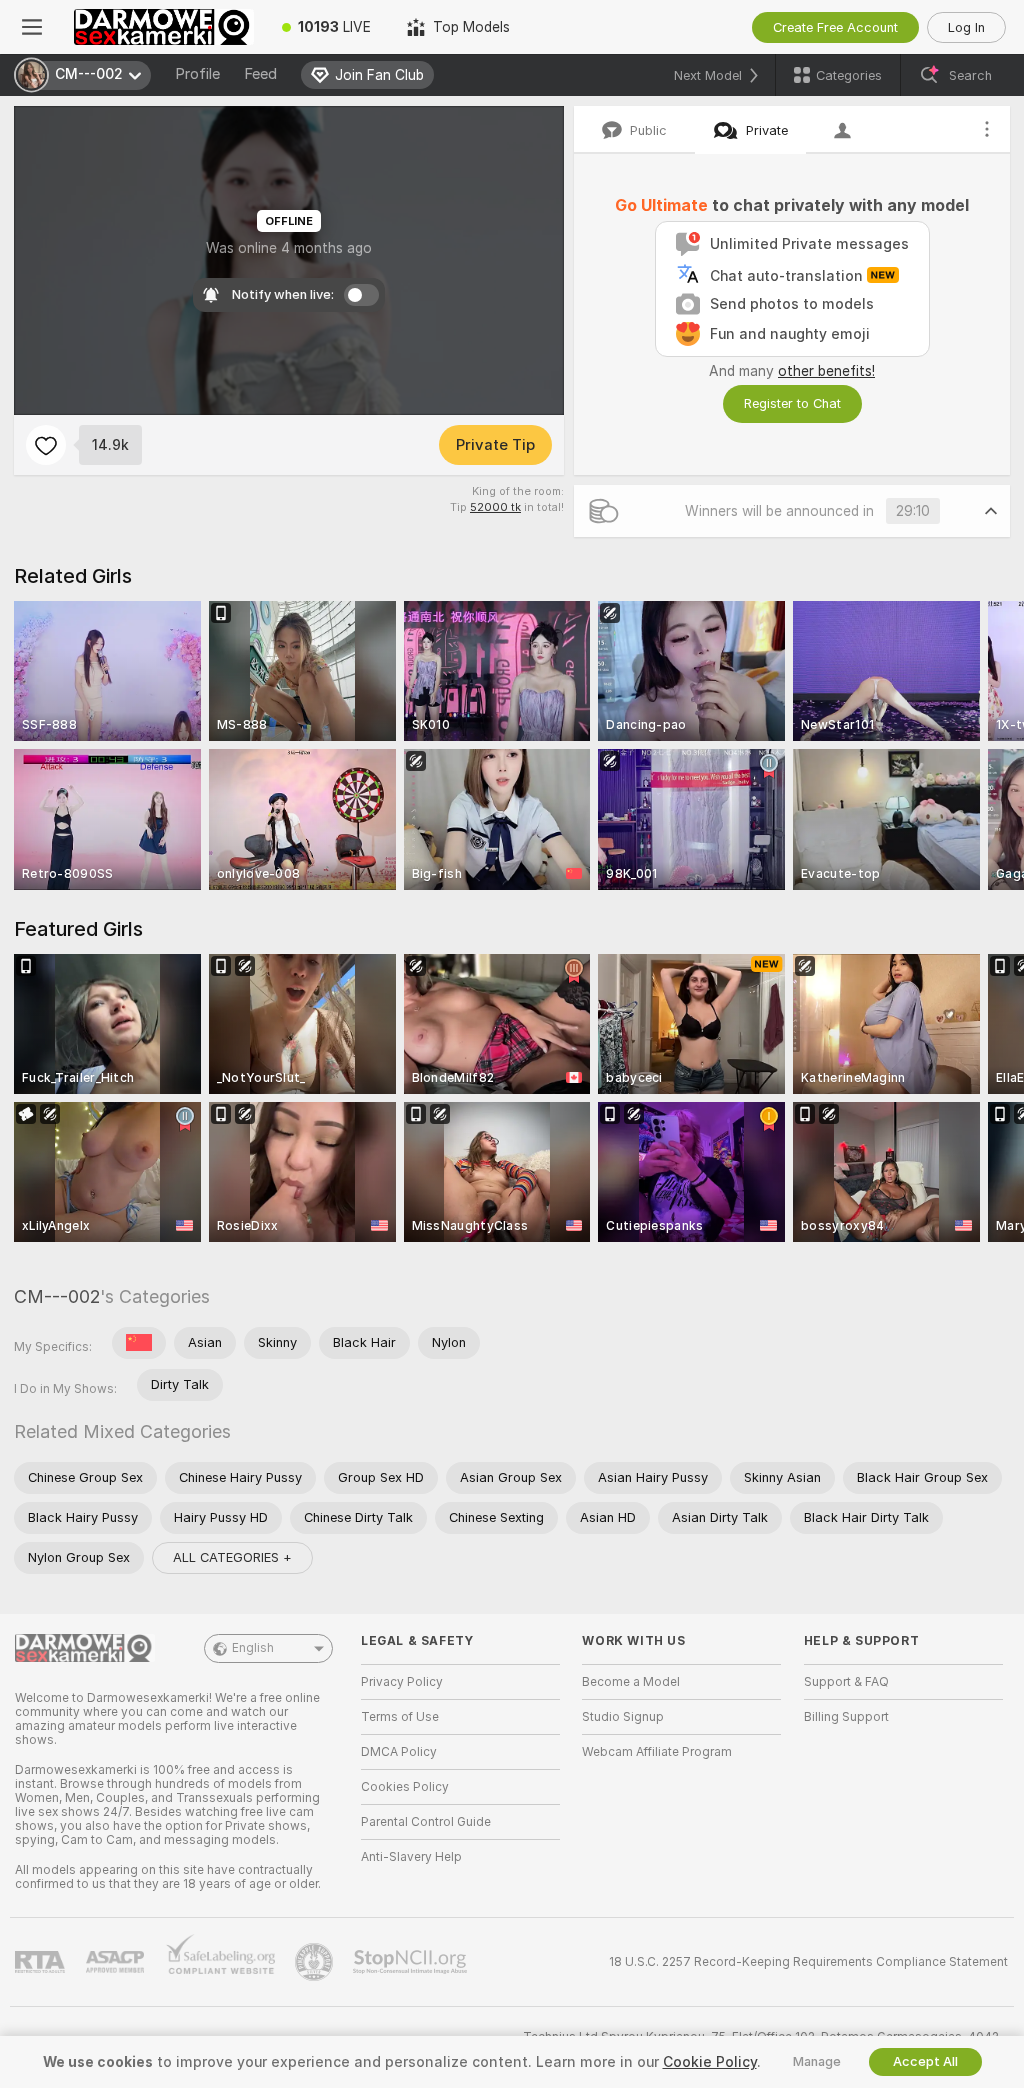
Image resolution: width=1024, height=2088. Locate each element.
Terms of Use (400, 1717)
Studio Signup (623, 1717)
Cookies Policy (405, 1787)
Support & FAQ (846, 1682)
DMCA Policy (399, 1752)
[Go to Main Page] (164, 27)
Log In (966, 27)
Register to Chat (792, 403)
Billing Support (846, 1717)
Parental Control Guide (426, 1822)
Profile (197, 74)
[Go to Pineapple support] (316, 1962)
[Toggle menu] (32, 27)
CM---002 (57, 1296)
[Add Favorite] (46, 445)
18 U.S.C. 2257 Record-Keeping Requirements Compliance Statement (808, 1962)
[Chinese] (139, 1343)
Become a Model (631, 1682)
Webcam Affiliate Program (657, 1752)
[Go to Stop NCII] (412, 1962)
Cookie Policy (710, 2062)
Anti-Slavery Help (411, 1857)
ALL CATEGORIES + (232, 1557)
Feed (260, 74)
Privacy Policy (402, 1682)
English (253, 1648)
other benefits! (826, 371)
